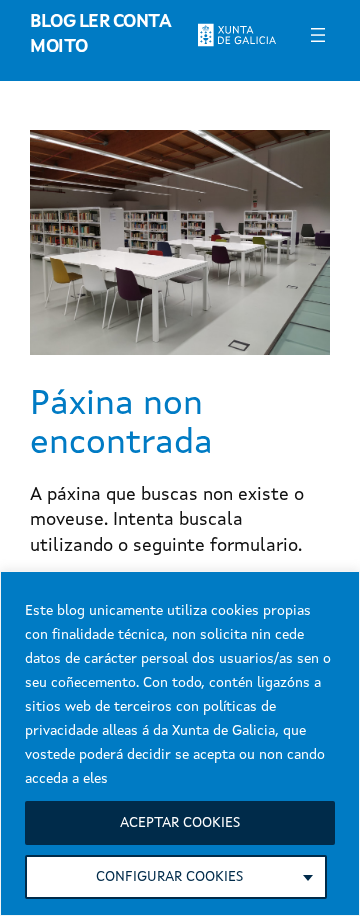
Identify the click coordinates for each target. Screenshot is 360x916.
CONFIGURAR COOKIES (169, 877)
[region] (180, 743)
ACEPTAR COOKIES (180, 823)
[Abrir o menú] (318, 35)
